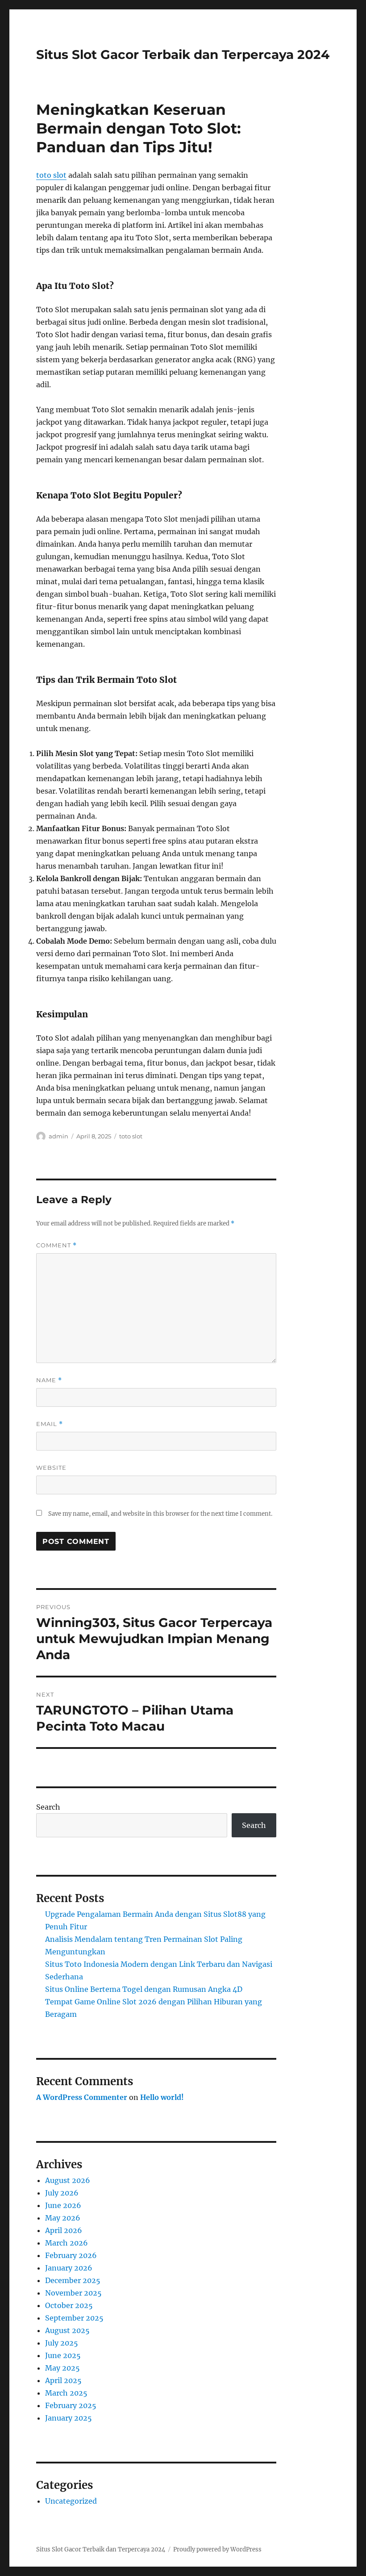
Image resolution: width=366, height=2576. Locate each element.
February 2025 (71, 2405)
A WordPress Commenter (82, 2097)
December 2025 (73, 2280)
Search (48, 1807)
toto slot (51, 175)
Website (51, 1468)
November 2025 (73, 2293)
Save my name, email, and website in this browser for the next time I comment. (160, 1514)
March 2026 (67, 2243)
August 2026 (68, 2180)
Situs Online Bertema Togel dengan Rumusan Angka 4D (144, 1989)
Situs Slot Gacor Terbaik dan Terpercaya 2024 (183, 54)
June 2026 (63, 2205)
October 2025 (69, 2305)
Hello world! (162, 2097)
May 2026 (63, 2218)
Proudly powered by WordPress (217, 2549)
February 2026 (71, 2255)
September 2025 (74, 2318)
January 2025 (69, 2418)
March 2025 (66, 2393)
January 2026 (69, 2268)
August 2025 (67, 2330)
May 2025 (62, 2368)
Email (50, 1424)
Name (49, 1380)
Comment (56, 1245)
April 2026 (64, 2230)
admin (58, 1136)
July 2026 (62, 2193)
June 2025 (63, 2355)
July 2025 (62, 2343)
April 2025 (63, 2380)
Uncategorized (71, 2501)
